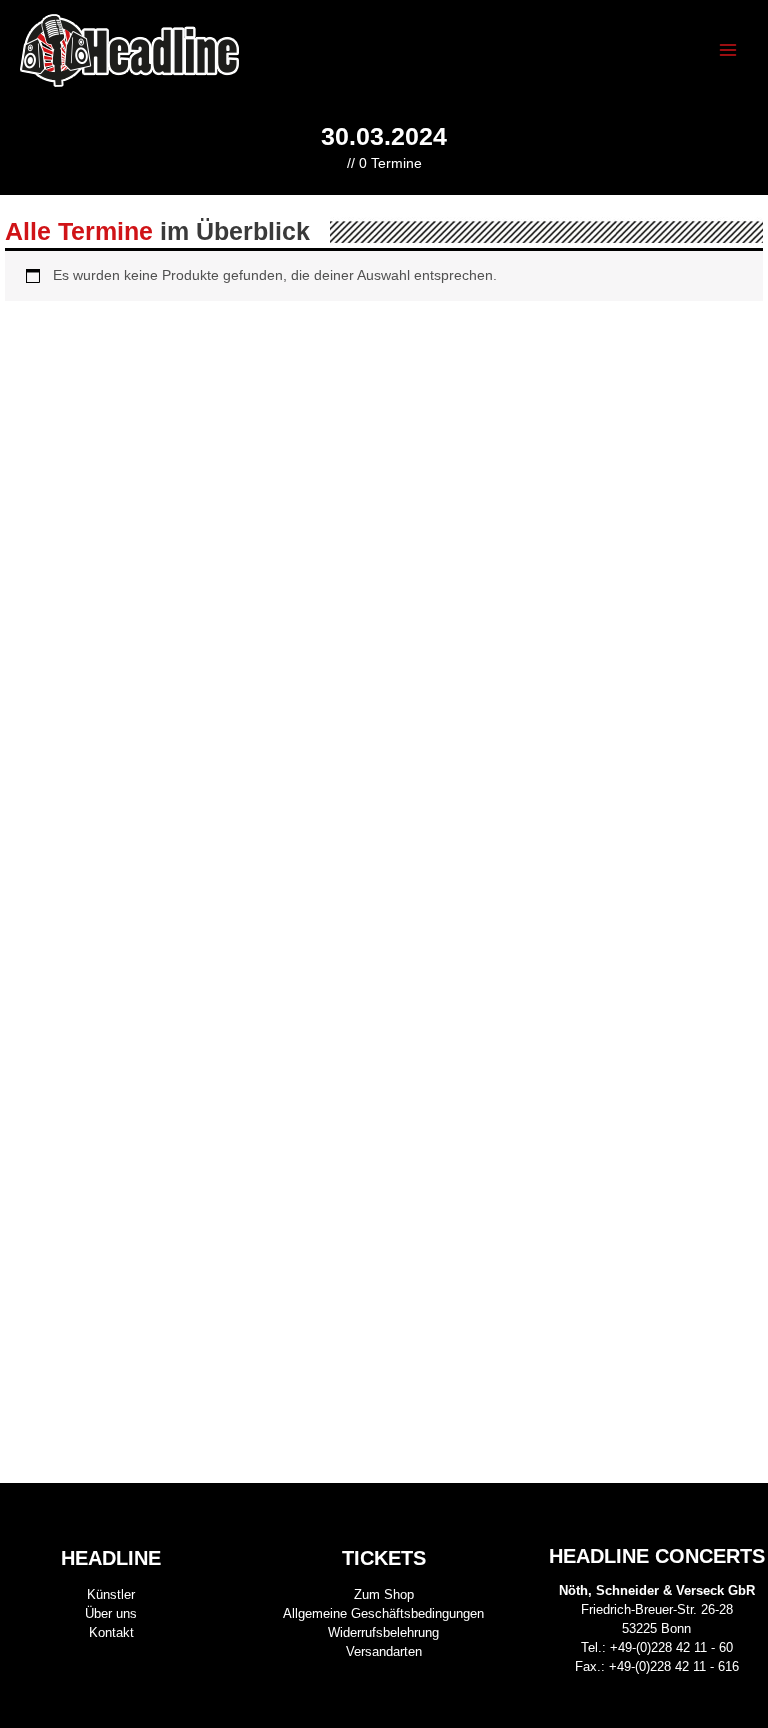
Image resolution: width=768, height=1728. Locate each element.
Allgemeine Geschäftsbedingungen (383, 1613)
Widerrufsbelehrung (383, 1632)
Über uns (111, 1613)
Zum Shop (384, 1594)
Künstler (111, 1594)
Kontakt (111, 1632)
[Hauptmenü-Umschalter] (728, 50)
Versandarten (384, 1651)
